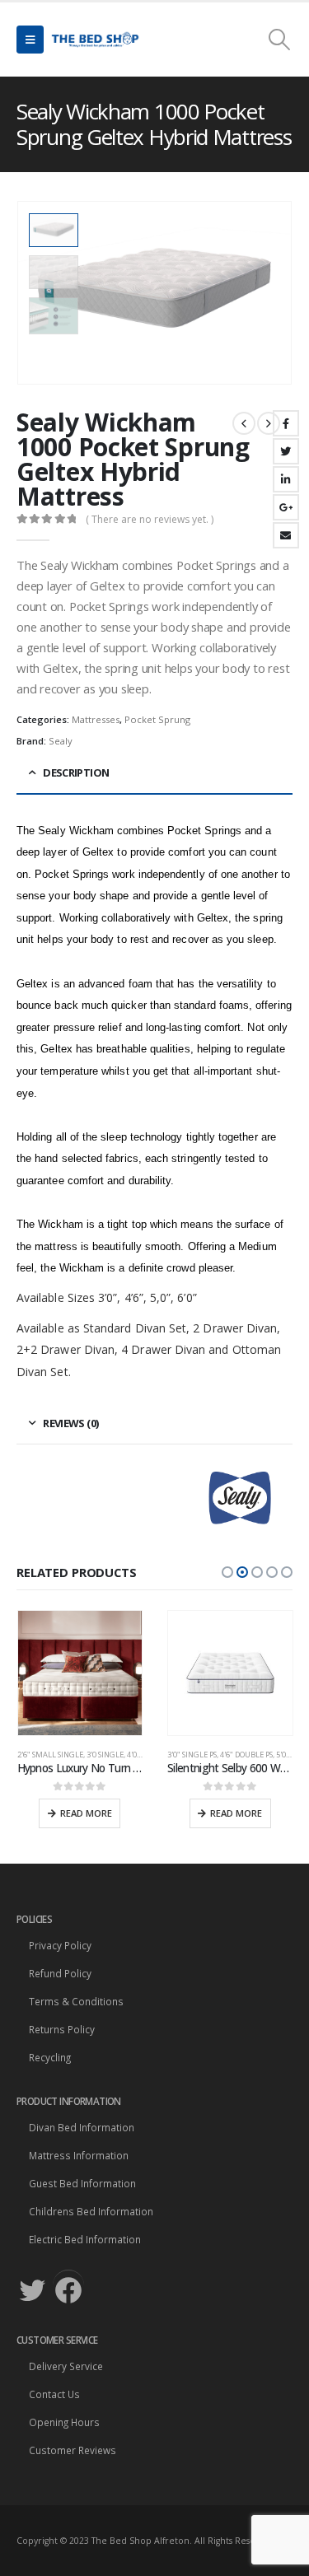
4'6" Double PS (246, 1755)
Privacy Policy (60, 1945)
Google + (286, 507)
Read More (86, 1813)
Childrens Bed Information (91, 2211)
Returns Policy (62, 2029)
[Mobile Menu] (30, 40)
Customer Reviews (73, 2450)
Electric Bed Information (85, 2239)
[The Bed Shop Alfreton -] (95, 40)
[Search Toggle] (280, 40)
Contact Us (54, 2394)
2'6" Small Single (50, 1755)
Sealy (61, 741)
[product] (80, 1673)
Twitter (286, 451)
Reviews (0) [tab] (70, 1423)
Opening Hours (64, 2422)
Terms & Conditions (76, 2001)
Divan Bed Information (82, 2127)
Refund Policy (60, 1973)
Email (286, 535)
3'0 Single (105, 1755)
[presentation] (272, 293)
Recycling (50, 2057)
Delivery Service (66, 2366)
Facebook (286, 423)
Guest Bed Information (82, 2183)
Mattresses (96, 719)
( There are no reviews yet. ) (150, 519)
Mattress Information (79, 2155)
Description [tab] (76, 772)
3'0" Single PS (192, 1755)
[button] (227, 1572)
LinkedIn (286, 479)
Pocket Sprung (157, 719)
